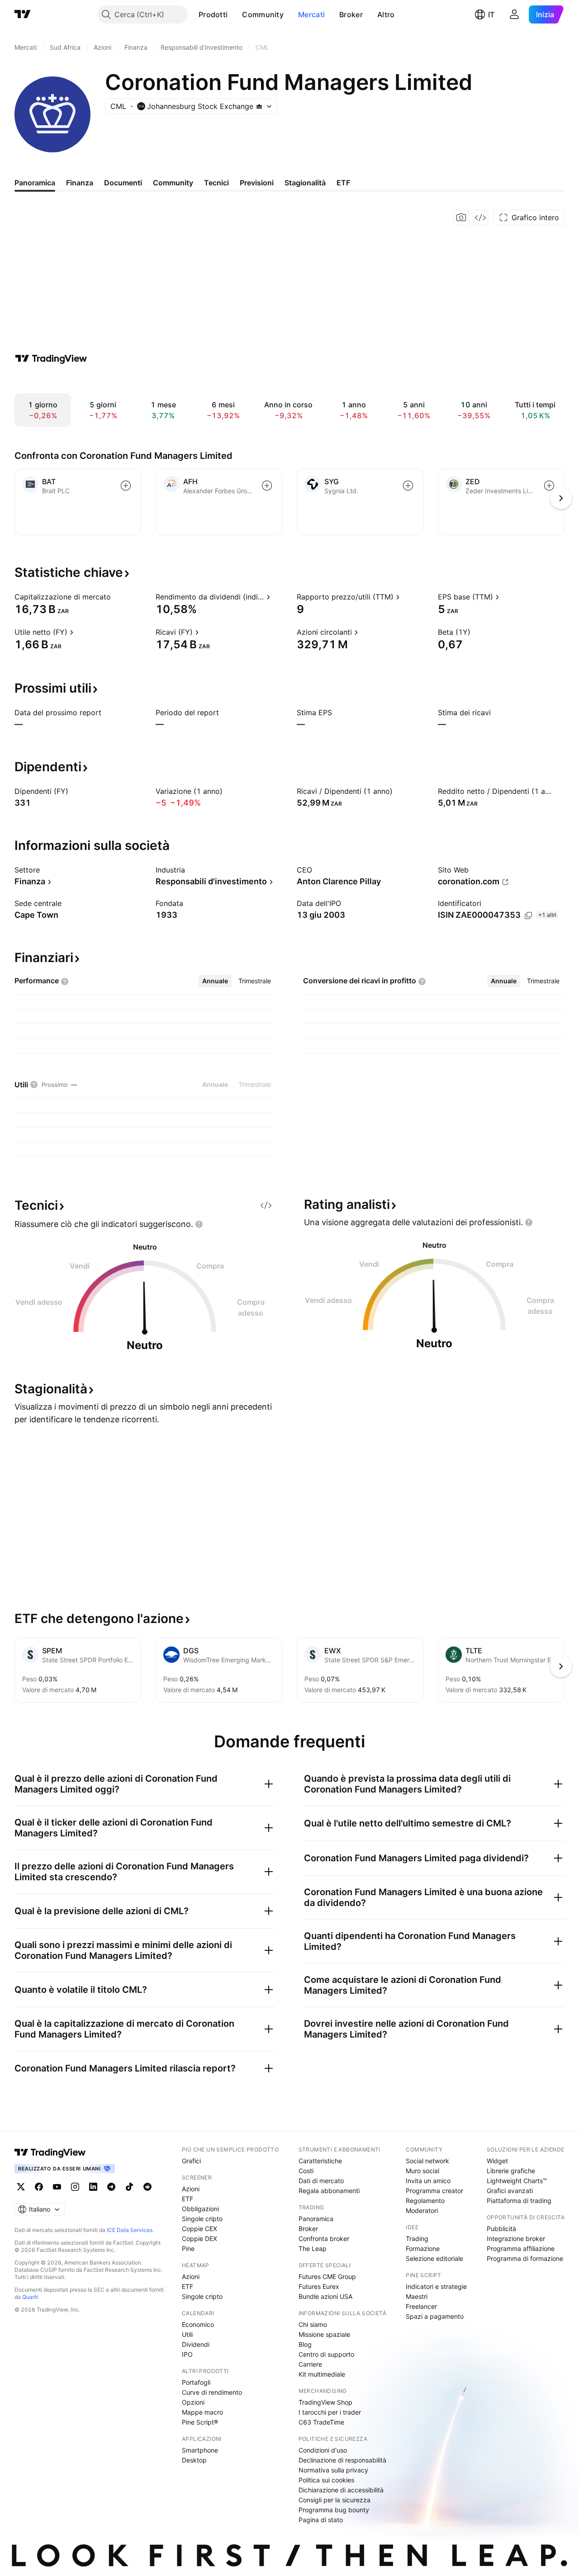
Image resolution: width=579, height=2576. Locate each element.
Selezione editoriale (434, 2258)
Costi (306, 2171)
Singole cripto (202, 2219)
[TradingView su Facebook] (39, 2187)
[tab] (215, 981)
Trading (417, 2239)
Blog (305, 2344)
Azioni (191, 2189)
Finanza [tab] (80, 183)
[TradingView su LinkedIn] (93, 2187)
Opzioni (193, 2402)
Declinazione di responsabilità (342, 2460)
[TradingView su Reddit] (147, 2187)
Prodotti (213, 14)
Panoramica (316, 2219)
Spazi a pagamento (435, 2316)
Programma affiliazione (521, 2248)
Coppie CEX (199, 2229)
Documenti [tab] (123, 183)
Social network (427, 2161)
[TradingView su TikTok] (129, 2187)
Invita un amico (428, 2181)
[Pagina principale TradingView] (23, 14)
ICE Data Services (130, 2230)
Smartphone (200, 2450)
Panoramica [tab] (35, 183)
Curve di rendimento (212, 2392)
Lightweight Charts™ (517, 2181)
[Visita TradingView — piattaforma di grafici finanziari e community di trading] (51, 359)
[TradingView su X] (21, 2187)
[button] (234, 14)
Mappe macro (202, 2412)
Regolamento (425, 2201)
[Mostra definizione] (117, 597)
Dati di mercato (321, 2181)
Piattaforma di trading (519, 2201)
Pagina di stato (321, 2520)
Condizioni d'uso (323, 2450)
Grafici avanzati (510, 2191)
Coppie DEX (199, 2239)
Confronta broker (324, 2239)
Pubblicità (501, 2229)
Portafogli (196, 2382)
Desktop (194, 2460)
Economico (198, 2324)
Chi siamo (313, 2324)
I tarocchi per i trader (330, 2412)
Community (263, 14)
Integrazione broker (516, 2239)
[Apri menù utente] (514, 14)
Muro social (422, 2171)
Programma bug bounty (334, 2510)
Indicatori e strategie (436, 2286)
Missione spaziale (324, 2334)
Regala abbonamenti (329, 2191)
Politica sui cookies (326, 2480)
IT (491, 14)
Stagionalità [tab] (305, 183)
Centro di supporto (326, 2354)
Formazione (423, 2248)
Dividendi (196, 2344)
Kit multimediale (322, 2374)
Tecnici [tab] (216, 183)
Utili (187, 2334)
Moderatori (422, 2210)
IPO (187, 2354)
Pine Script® (200, 2422)
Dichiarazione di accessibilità (341, 2490)
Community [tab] (173, 183)
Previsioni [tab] (257, 183)
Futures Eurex (319, 2286)
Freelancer (421, 2306)
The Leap (313, 2248)
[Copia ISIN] (528, 915)
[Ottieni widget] (480, 217)
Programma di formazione (525, 2258)
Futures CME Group (327, 2276)
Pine (188, 2248)
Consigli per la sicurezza (335, 2500)
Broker (351, 14)
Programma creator (434, 2191)
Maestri (417, 2296)
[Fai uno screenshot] (461, 217)
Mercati (311, 14)
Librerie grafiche (511, 2171)
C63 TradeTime (321, 2422)
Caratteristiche (320, 2161)
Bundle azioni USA (325, 2296)
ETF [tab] (343, 183)
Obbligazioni (200, 2209)
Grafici (191, 2161)
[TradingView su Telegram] (111, 2187)
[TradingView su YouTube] (57, 2187)
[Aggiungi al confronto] (126, 486)
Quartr (30, 2297)
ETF (187, 2199)
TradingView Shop (325, 2402)
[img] (259, 106)
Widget (497, 2161)
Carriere (310, 2364)
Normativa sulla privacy (333, 2470)
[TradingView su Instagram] (75, 2187)
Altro (386, 14)
